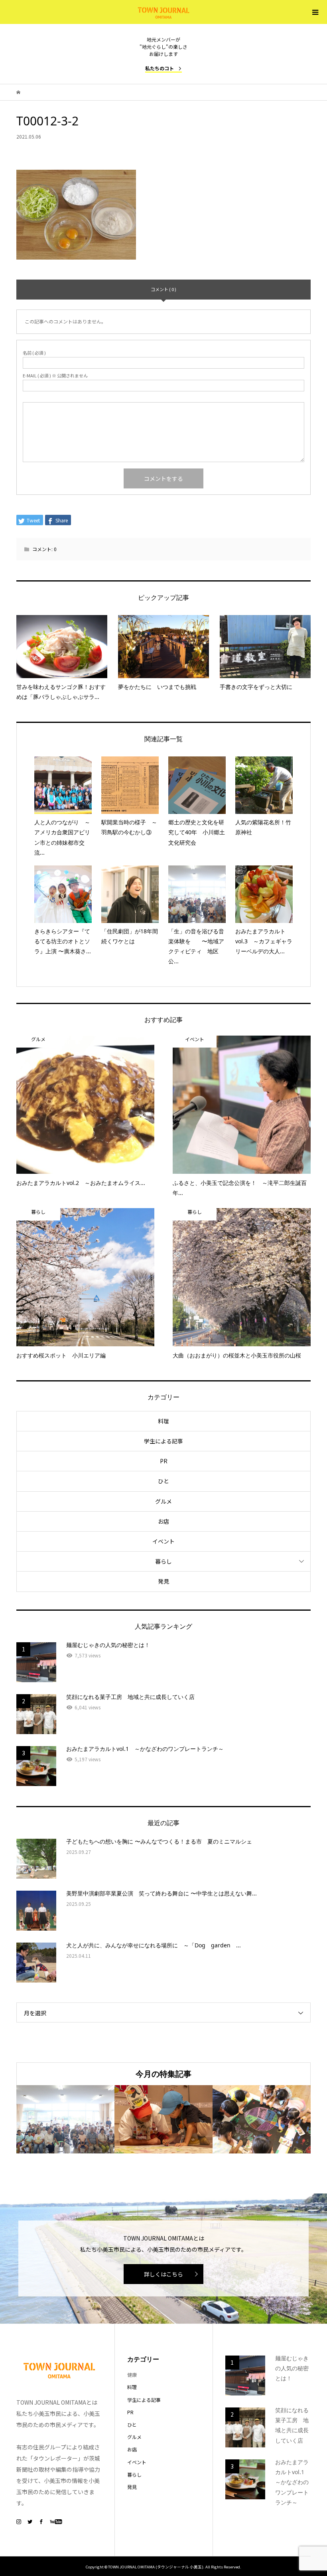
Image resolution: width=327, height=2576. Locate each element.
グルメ (163, 1501)
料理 (163, 1421)
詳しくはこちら (163, 2274)
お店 (163, 1521)
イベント (163, 1541)
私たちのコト (160, 68)
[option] (65, 2119)
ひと (163, 1481)
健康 (132, 2375)
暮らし (163, 1561)
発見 (163, 1581)
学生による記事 (163, 1441)
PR (164, 1461)
